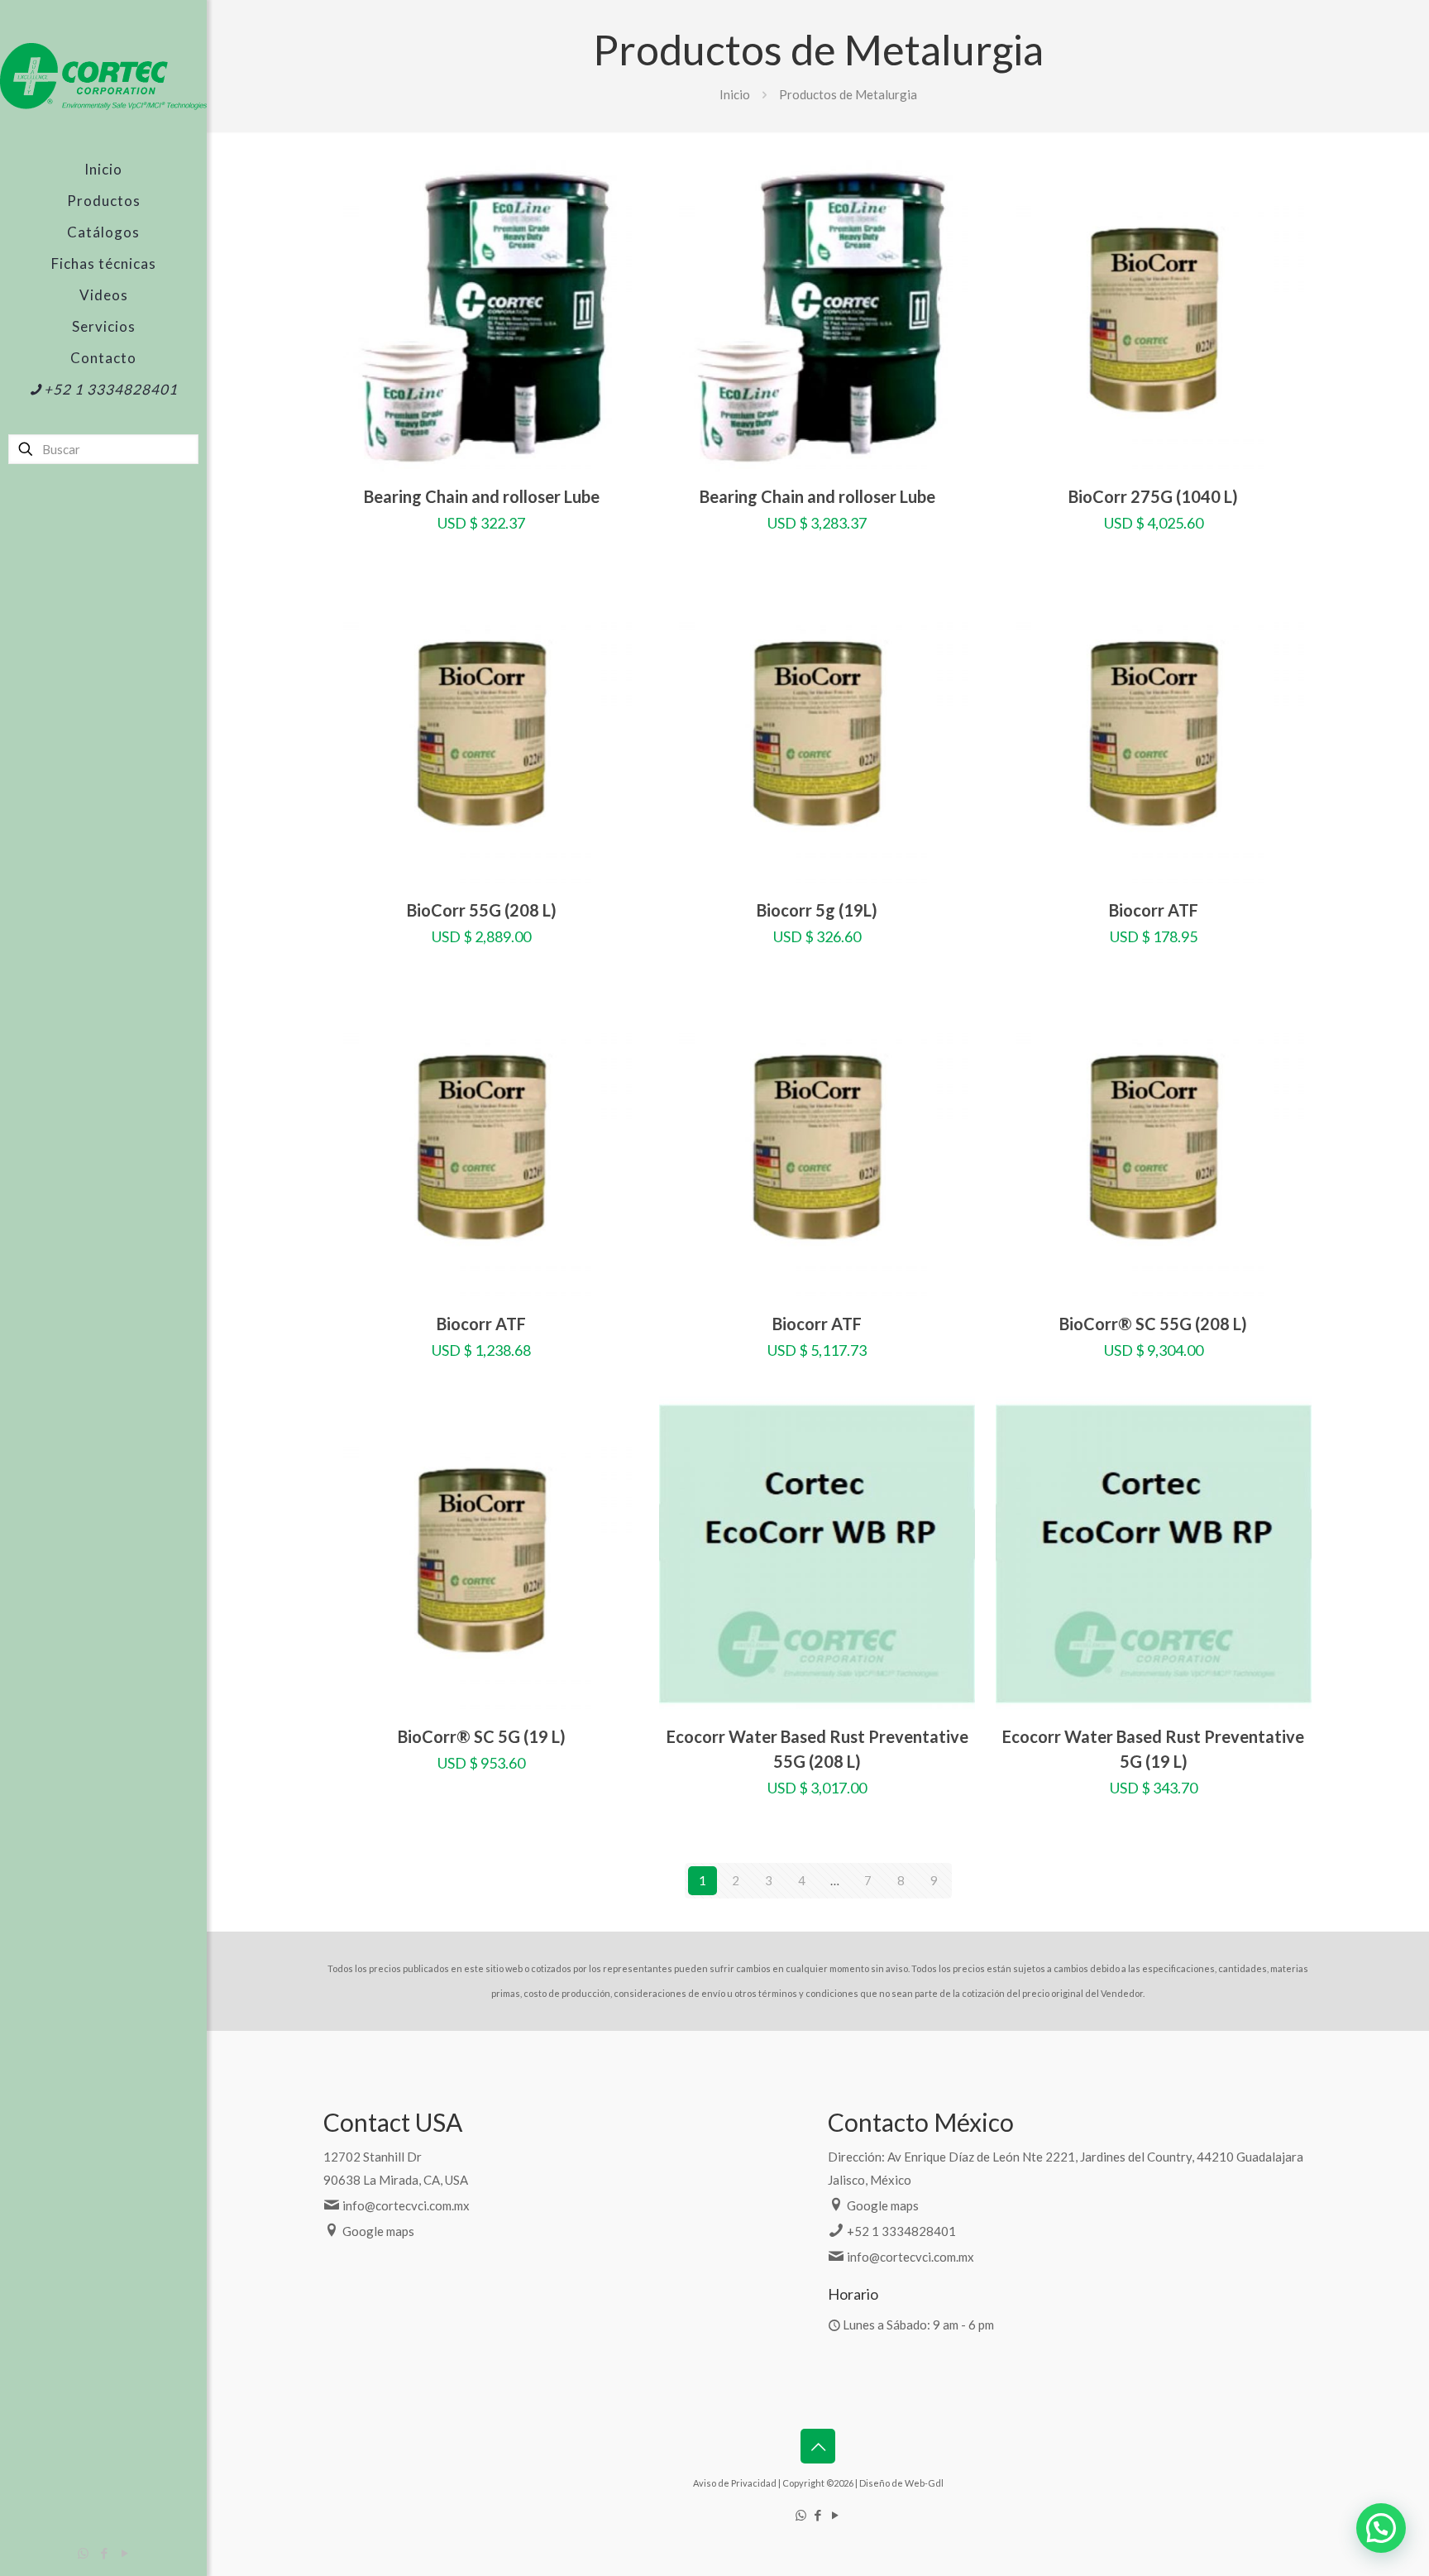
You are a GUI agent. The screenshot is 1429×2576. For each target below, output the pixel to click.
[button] (1381, 2528)
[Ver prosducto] (616, 214)
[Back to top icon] (818, 2446)
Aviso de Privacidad (735, 2483)
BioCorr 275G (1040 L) (1153, 496)
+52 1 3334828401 (901, 2231)
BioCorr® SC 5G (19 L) (482, 1736)
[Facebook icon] (104, 2553)
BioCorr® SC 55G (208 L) (1153, 1324)
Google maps (378, 2231)
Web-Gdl (924, 2483)
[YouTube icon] (124, 2553)
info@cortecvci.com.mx (406, 2205)
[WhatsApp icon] (83, 2553)
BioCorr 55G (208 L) (482, 910)
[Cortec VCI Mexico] (103, 77)
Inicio (735, 94)
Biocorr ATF (1154, 910)
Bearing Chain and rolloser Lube (482, 496)
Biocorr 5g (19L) (817, 910)
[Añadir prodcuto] (616, 179)
